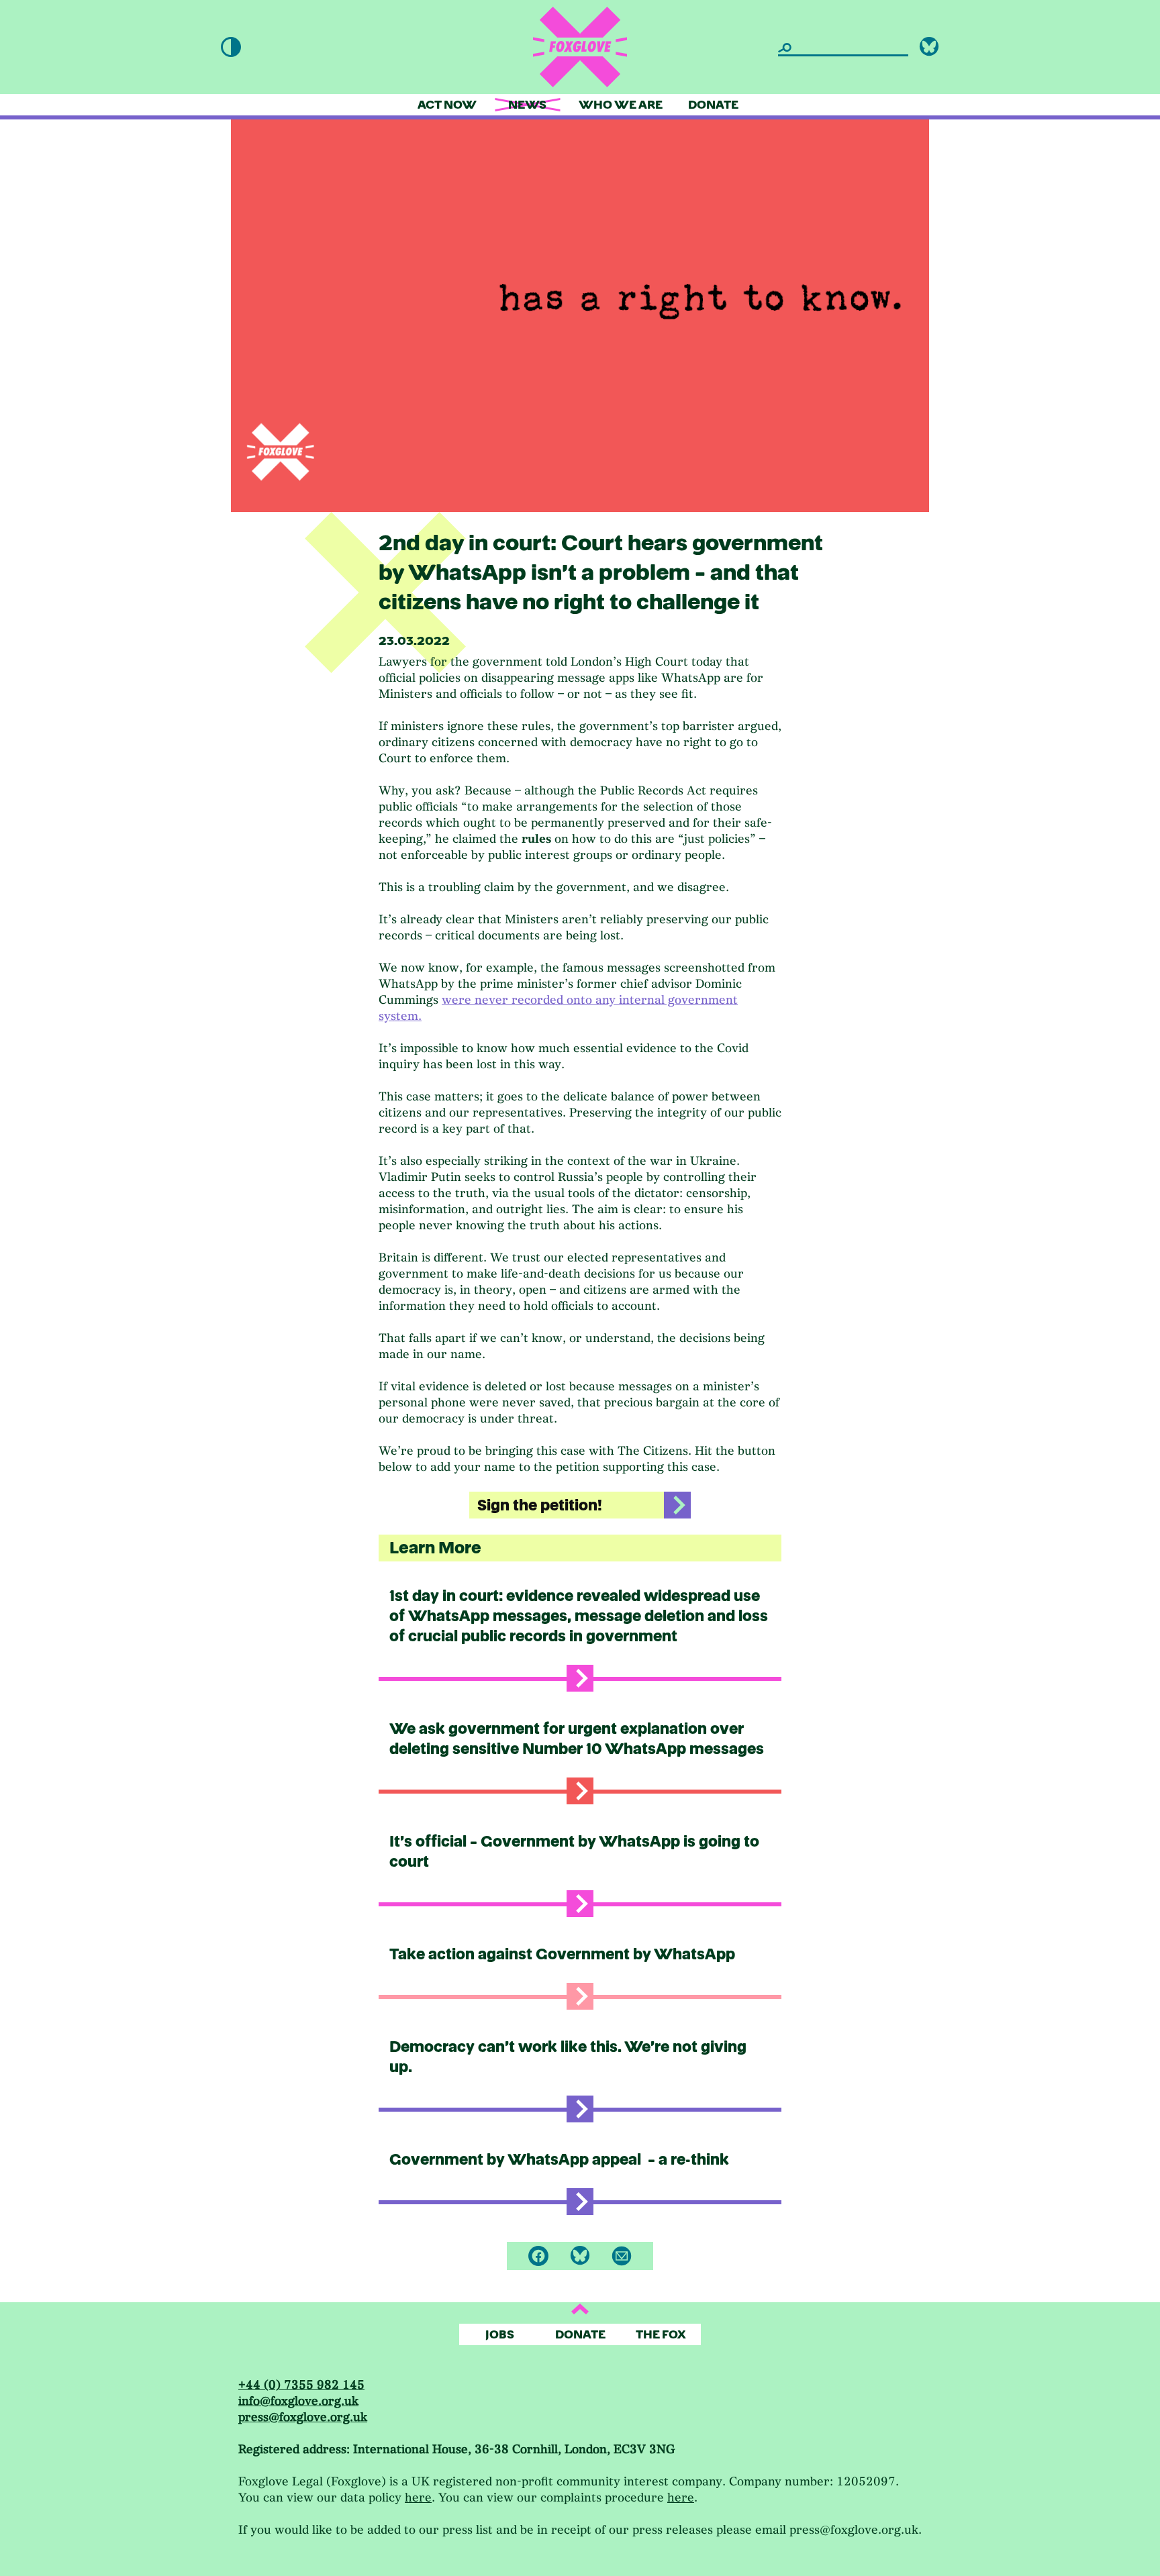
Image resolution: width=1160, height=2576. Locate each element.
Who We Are (621, 105)
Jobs (500, 2335)
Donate (713, 105)
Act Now (447, 105)
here (418, 2498)
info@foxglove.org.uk (298, 2401)
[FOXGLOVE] (580, 47)
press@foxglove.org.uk (303, 2417)
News (527, 105)
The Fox (661, 2335)
